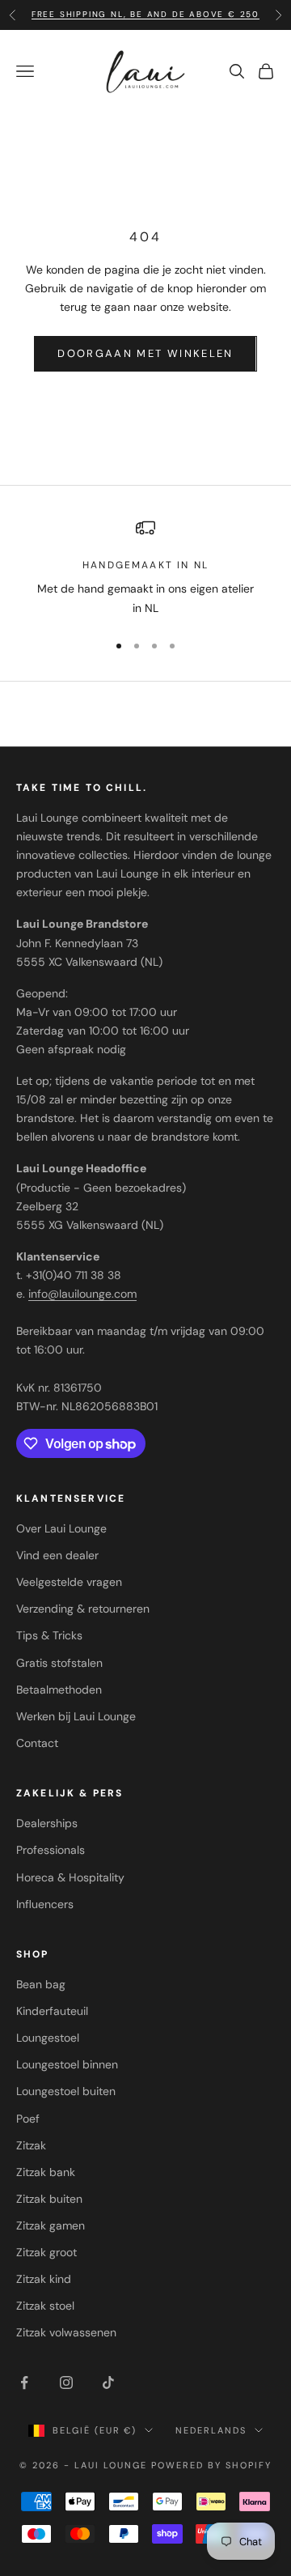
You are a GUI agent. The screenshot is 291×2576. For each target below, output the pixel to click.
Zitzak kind (44, 2279)
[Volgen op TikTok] (108, 2383)
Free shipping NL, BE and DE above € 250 (145, 14)
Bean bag (41, 1984)
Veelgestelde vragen (69, 1582)
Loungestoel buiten (66, 2091)
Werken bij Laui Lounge (76, 1716)
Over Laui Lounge (61, 1528)
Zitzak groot (46, 2252)
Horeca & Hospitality (70, 1877)
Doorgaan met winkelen (145, 353)
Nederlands (211, 2430)
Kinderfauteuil (52, 2011)
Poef (28, 2119)
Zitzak (31, 2145)
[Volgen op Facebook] (24, 2383)
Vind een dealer (57, 1555)
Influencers (45, 1904)
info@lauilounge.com (82, 1294)
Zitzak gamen (51, 2225)
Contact (37, 1743)
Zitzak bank (46, 2172)
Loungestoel (48, 2038)
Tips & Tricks (49, 1635)
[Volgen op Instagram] (66, 2383)
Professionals (51, 1850)
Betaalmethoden (59, 1690)
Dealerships (47, 1823)
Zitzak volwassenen (66, 2332)
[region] (145, 568)
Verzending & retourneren (83, 1609)
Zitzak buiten (49, 2199)
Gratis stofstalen (59, 1663)
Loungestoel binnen (67, 2064)
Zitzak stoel (45, 2306)
